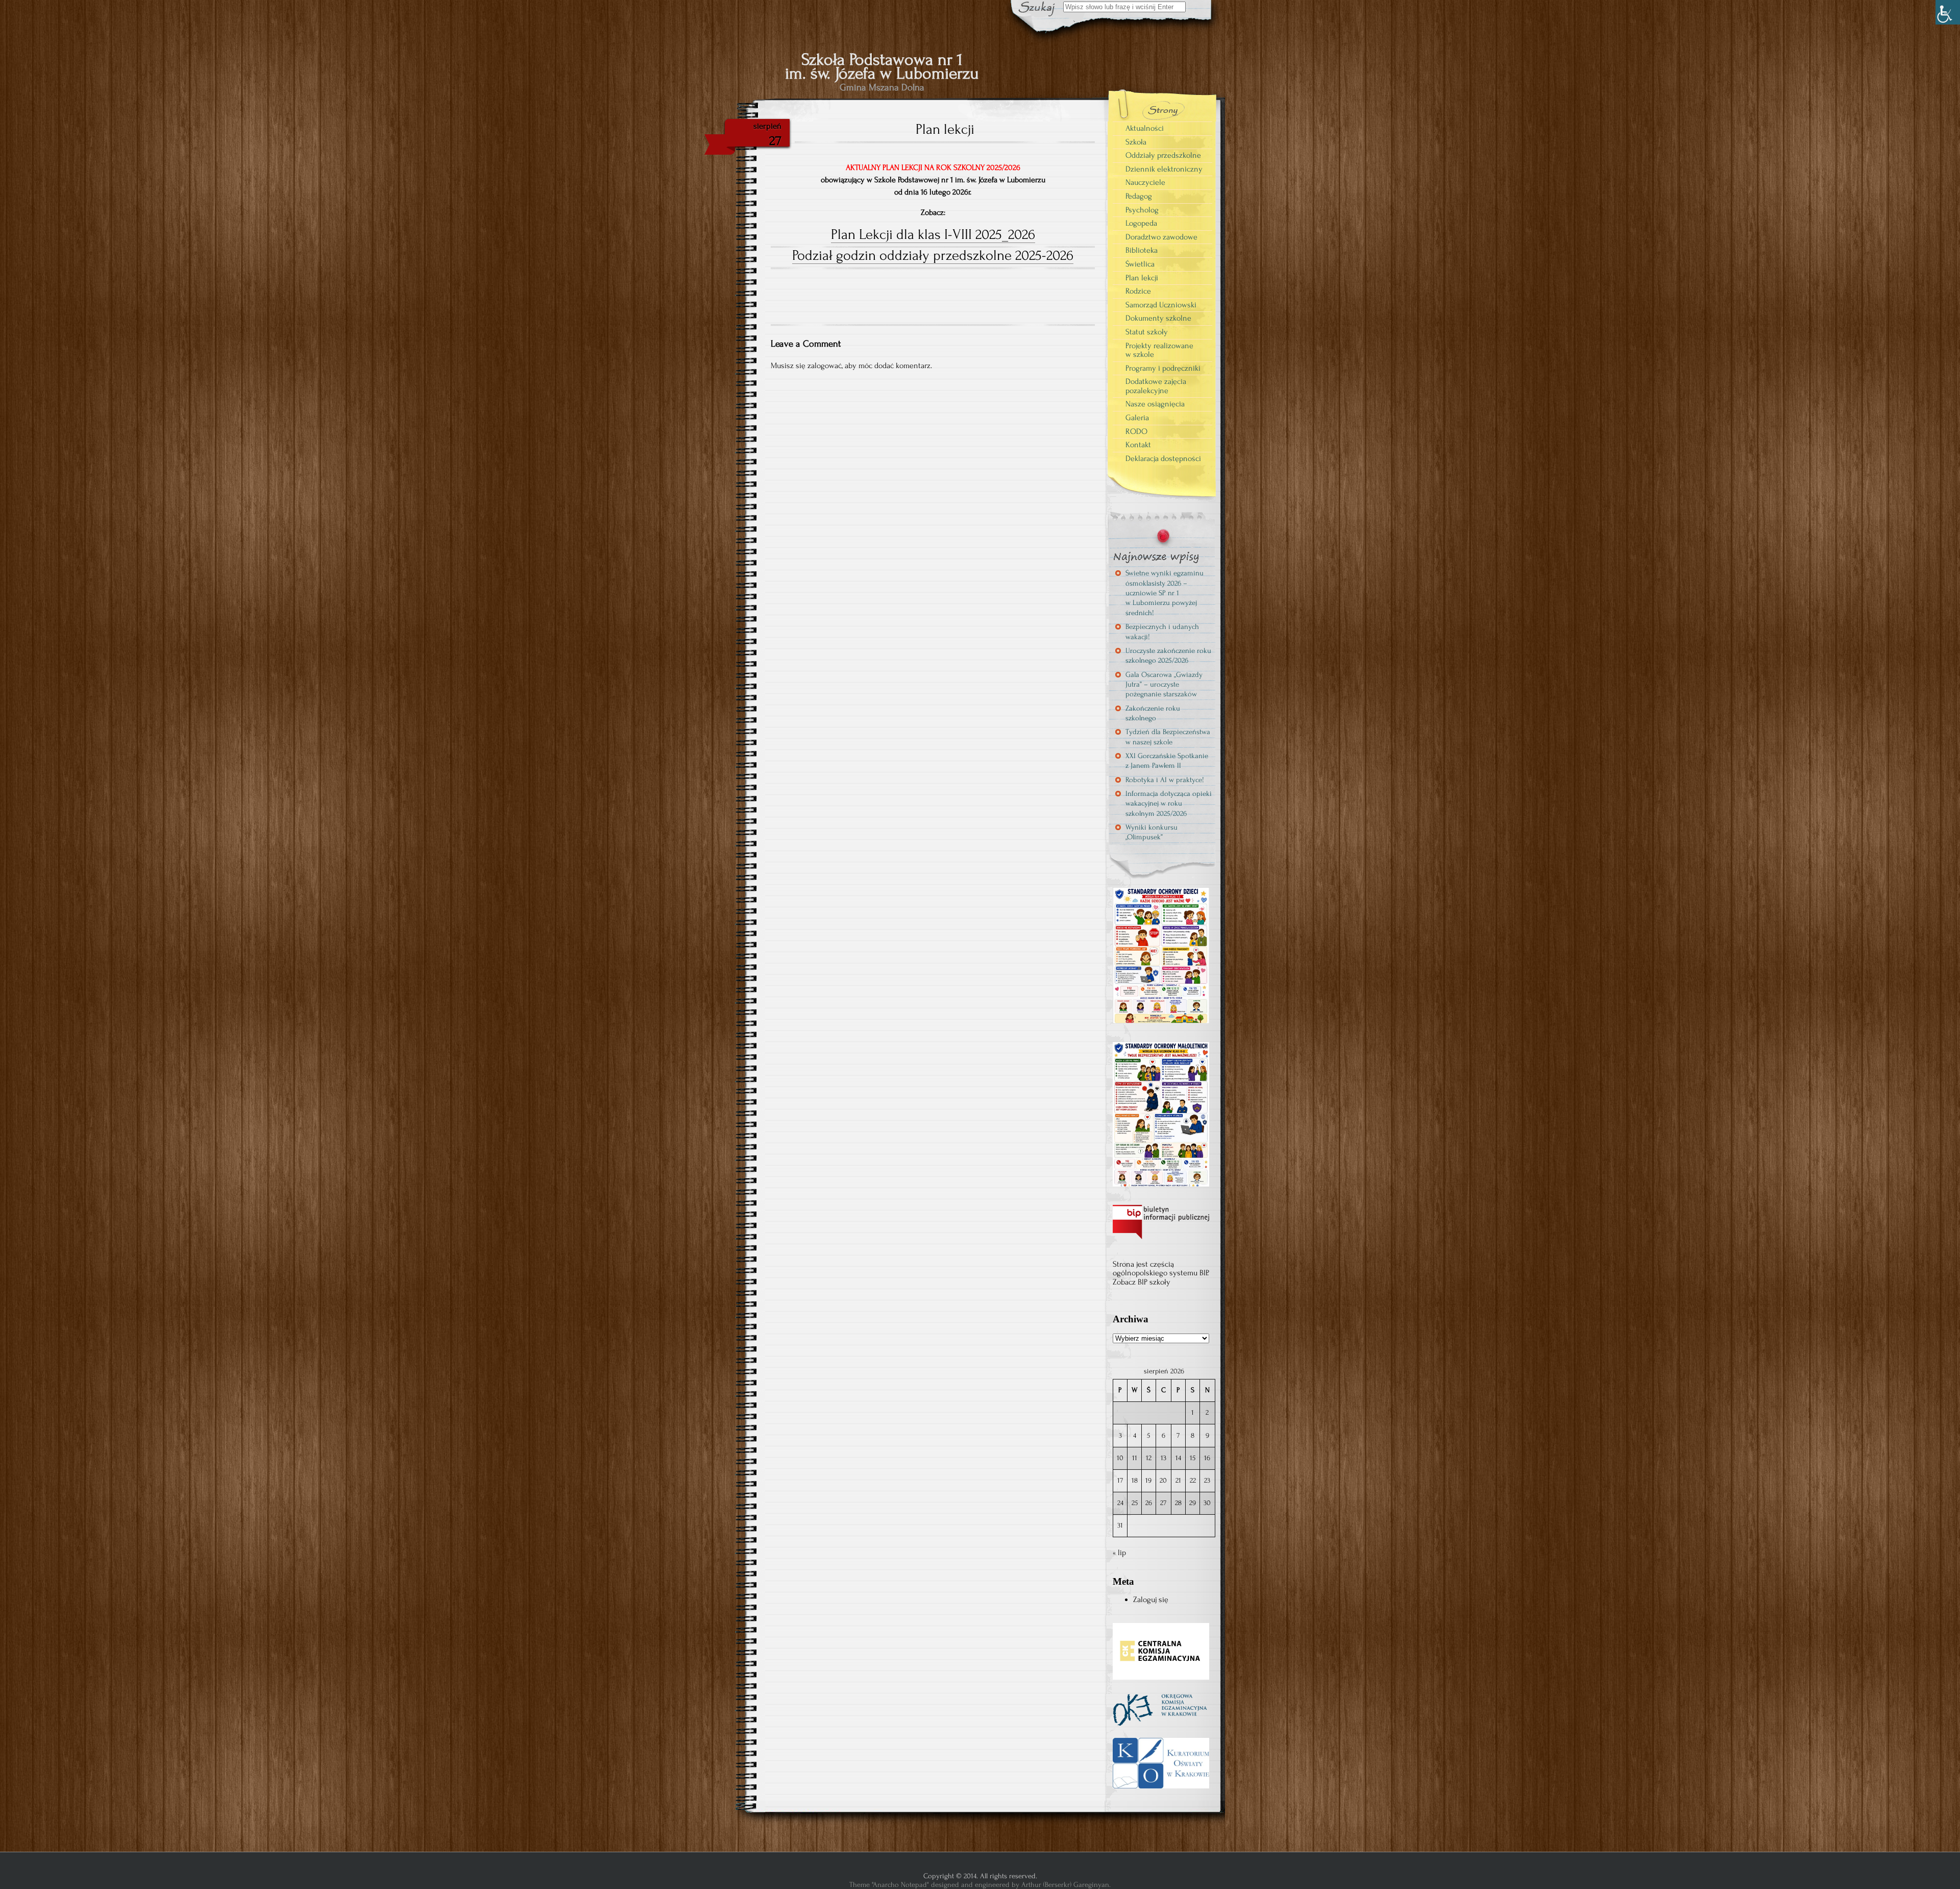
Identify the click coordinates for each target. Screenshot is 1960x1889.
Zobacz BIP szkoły (1142, 1282)
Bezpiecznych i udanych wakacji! (1162, 632)
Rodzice (1138, 291)
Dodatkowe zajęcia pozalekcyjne (1156, 386)
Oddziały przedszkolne (1163, 155)
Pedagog (1139, 196)
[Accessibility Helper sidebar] (1948, 12)
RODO (1136, 431)
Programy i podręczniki (1163, 368)
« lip (1119, 1553)
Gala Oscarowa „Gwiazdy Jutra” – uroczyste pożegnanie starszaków (1164, 685)
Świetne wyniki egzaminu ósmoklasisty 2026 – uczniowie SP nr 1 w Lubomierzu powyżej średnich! (1165, 593)
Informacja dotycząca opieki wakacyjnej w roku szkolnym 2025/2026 (1169, 804)
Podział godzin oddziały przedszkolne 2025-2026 (933, 255)
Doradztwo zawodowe (1161, 237)
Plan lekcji (1142, 278)
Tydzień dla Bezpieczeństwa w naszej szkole (1168, 737)
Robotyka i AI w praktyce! (1165, 780)
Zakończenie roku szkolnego (1153, 713)
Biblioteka (1142, 250)
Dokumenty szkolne (1158, 318)
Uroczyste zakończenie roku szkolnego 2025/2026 (1168, 656)
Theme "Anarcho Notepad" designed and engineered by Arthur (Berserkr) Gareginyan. (980, 1885)
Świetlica (1140, 264)
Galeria (1137, 418)
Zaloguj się (1151, 1600)
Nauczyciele (1145, 182)
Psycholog (1142, 210)
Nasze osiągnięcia (1155, 404)
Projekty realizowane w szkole (1159, 350)
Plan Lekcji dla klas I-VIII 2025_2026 (933, 234)
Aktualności (1145, 128)
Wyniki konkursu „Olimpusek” (1151, 832)
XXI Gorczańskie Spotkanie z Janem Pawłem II (1167, 761)
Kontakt (1138, 445)
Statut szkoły (1147, 332)
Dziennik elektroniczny (1164, 169)
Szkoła (1136, 142)
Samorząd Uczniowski (1161, 305)
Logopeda (1141, 223)
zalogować (825, 366)
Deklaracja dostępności (1163, 458)
